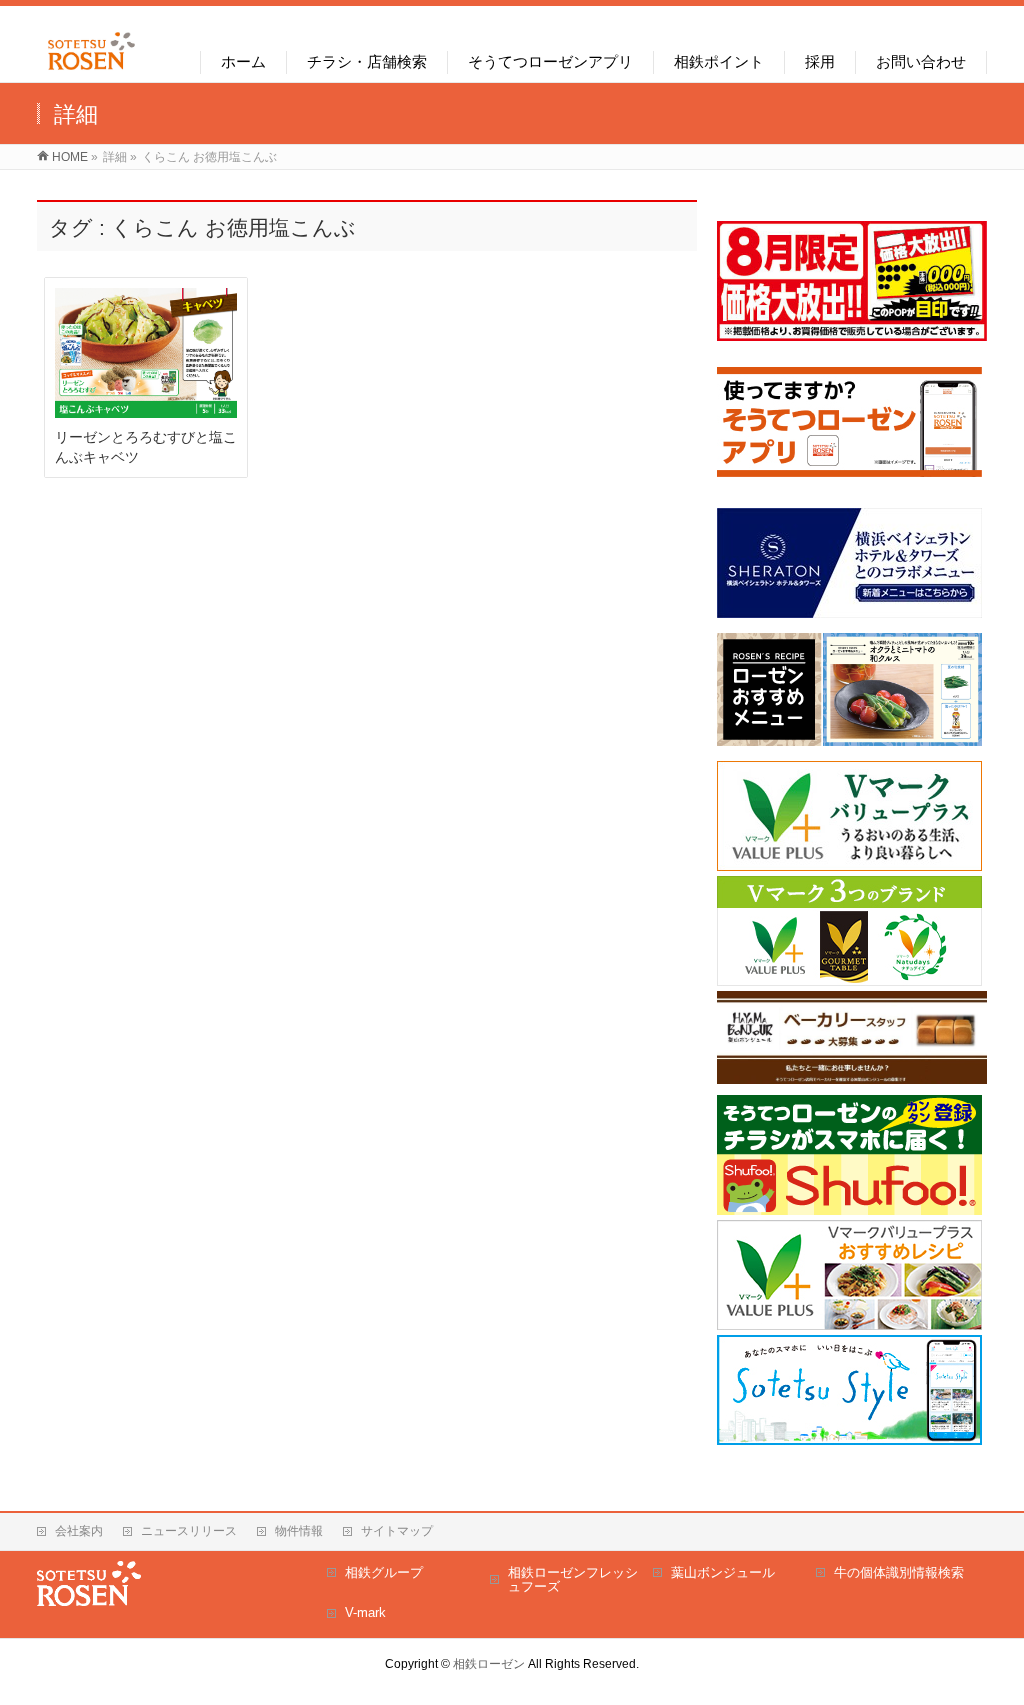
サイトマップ (397, 1531)
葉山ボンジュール (723, 1572)
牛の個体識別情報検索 (899, 1572)
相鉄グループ (384, 1572)
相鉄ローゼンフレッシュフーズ (573, 1579)
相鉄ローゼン (489, 1664)
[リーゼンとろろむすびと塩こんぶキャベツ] (146, 353)
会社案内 (79, 1531)
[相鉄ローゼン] (91, 70)
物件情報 (299, 1531)
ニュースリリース (189, 1531)
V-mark (365, 1612)
